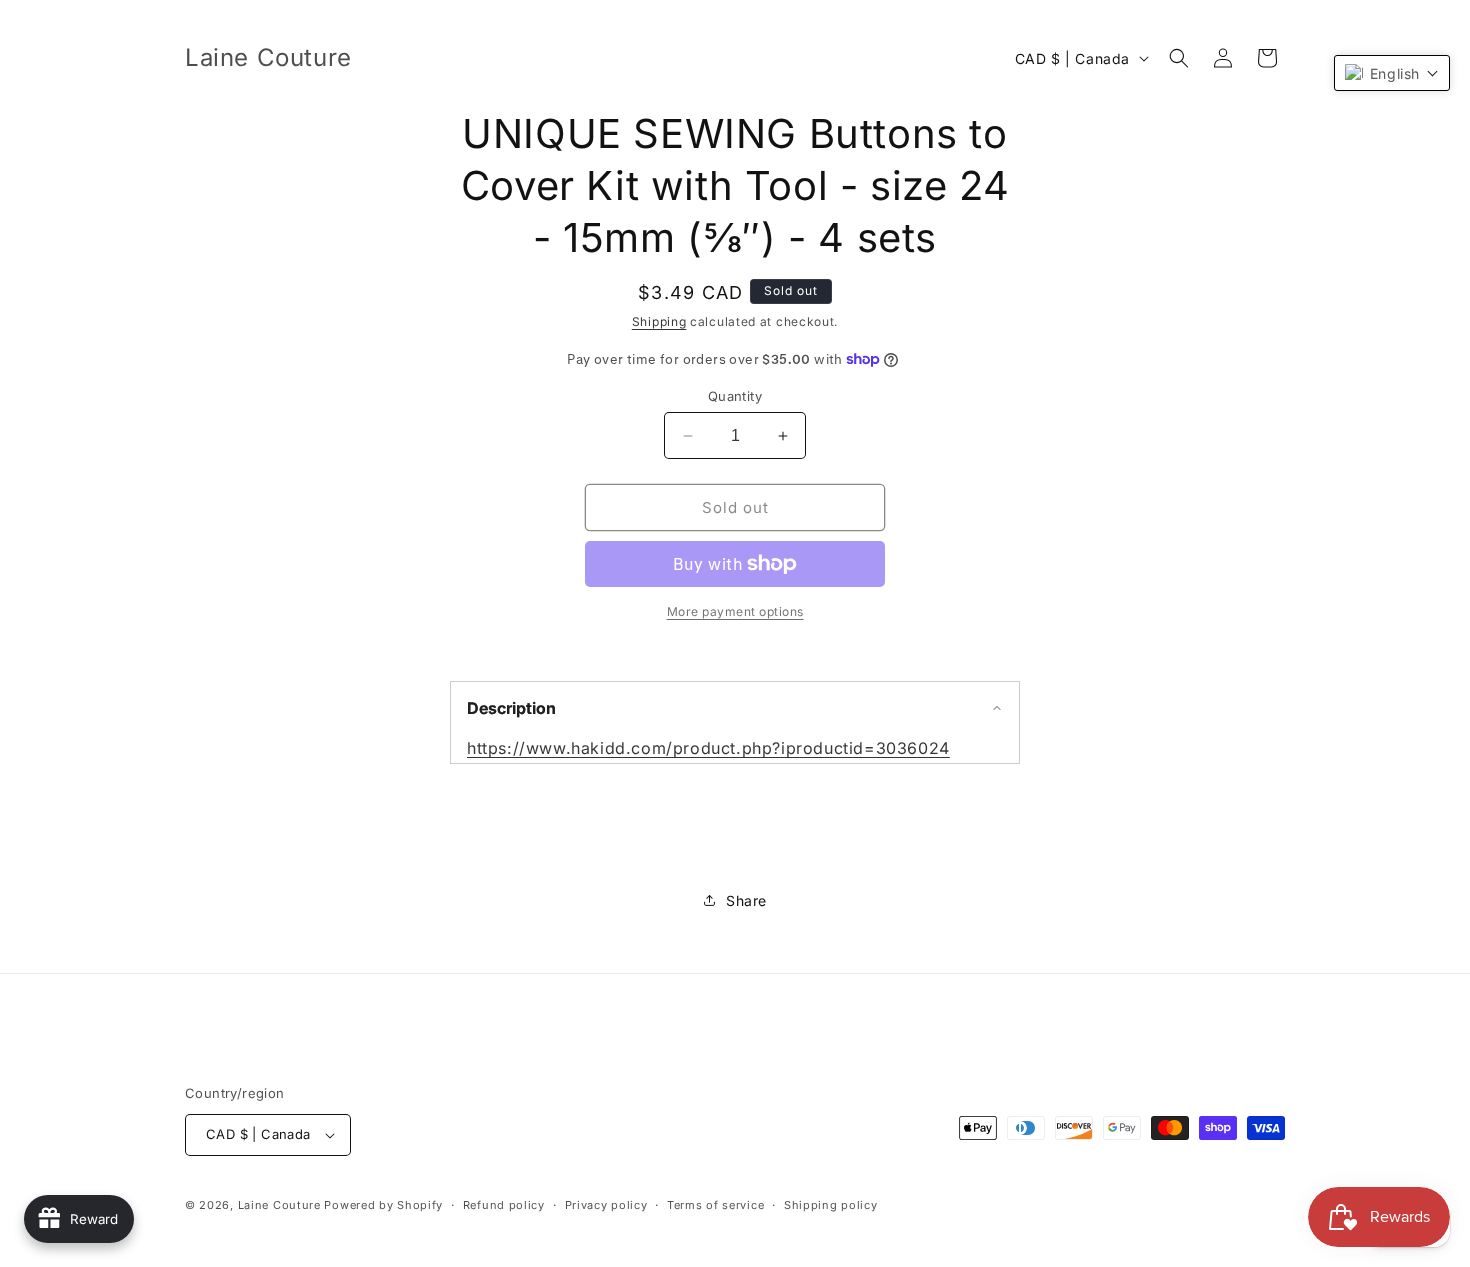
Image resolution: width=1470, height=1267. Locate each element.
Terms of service (715, 1205)
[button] (1179, 58)
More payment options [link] (735, 611)
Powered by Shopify (383, 1205)
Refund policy (504, 1205)
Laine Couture (279, 1205)
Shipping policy (831, 1205)
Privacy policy (606, 1205)
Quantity (735, 396)
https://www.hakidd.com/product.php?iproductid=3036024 (708, 748)
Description (511, 708)
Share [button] (746, 900)
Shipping (659, 321)
